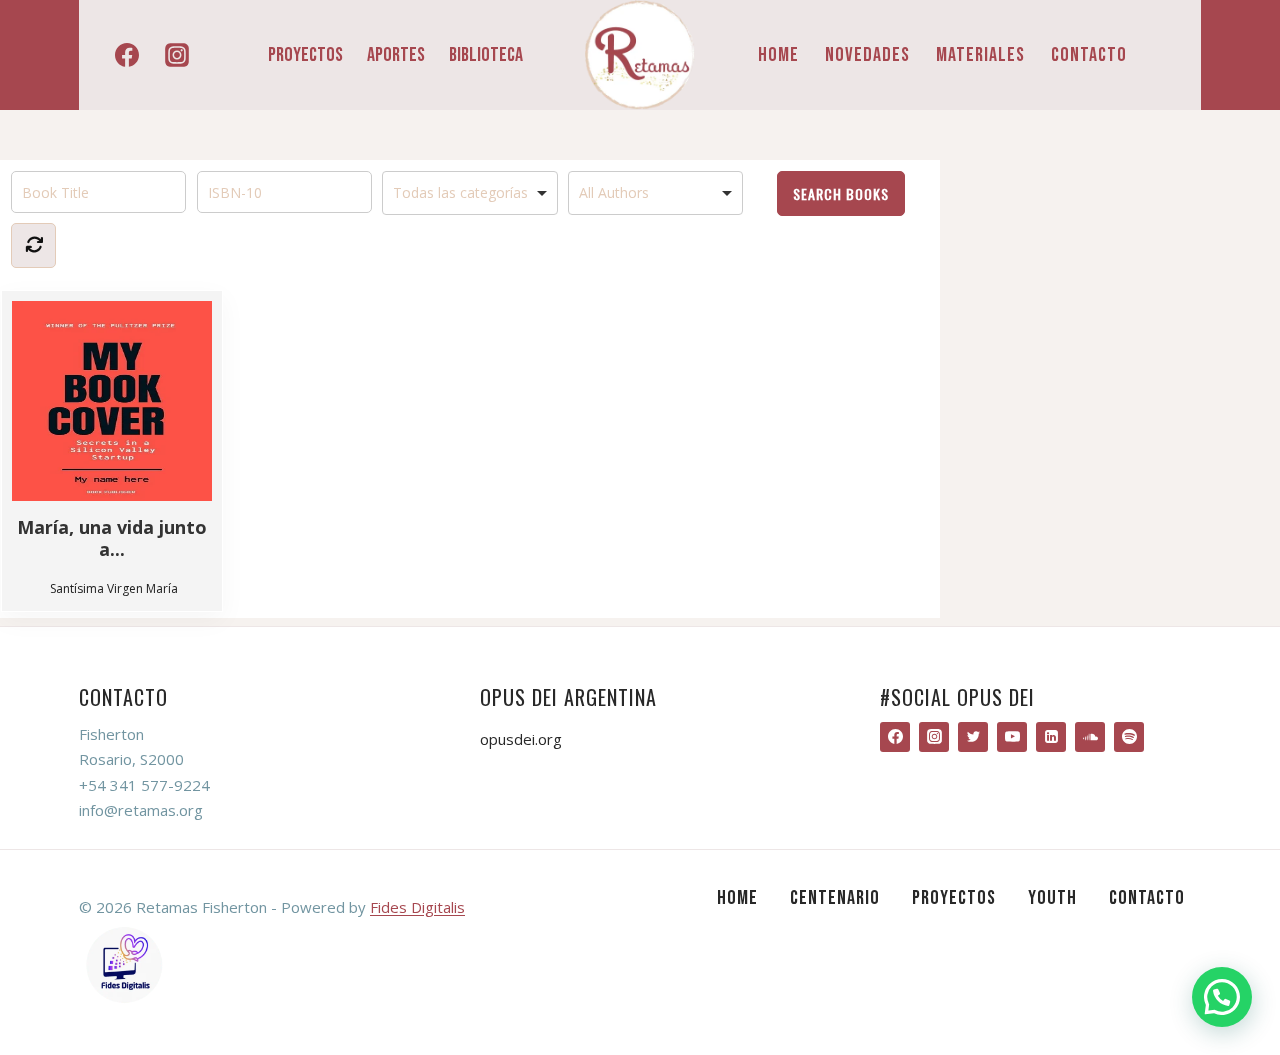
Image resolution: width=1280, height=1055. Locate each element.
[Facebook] (127, 55)
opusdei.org (521, 739)
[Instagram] (177, 55)
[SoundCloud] (1090, 737)
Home (778, 55)
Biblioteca (486, 55)
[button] (1222, 997)
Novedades (867, 55)
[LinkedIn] (1051, 737)
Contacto (1089, 55)
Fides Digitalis (417, 907)
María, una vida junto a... (112, 537)
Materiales (980, 55)
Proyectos (305, 55)
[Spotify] (1129, 737)
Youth (1052, 898)
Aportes (396, 55)
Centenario (835, 898)
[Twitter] (973, 737)
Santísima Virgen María (114, 588)
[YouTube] (1012, 737)
